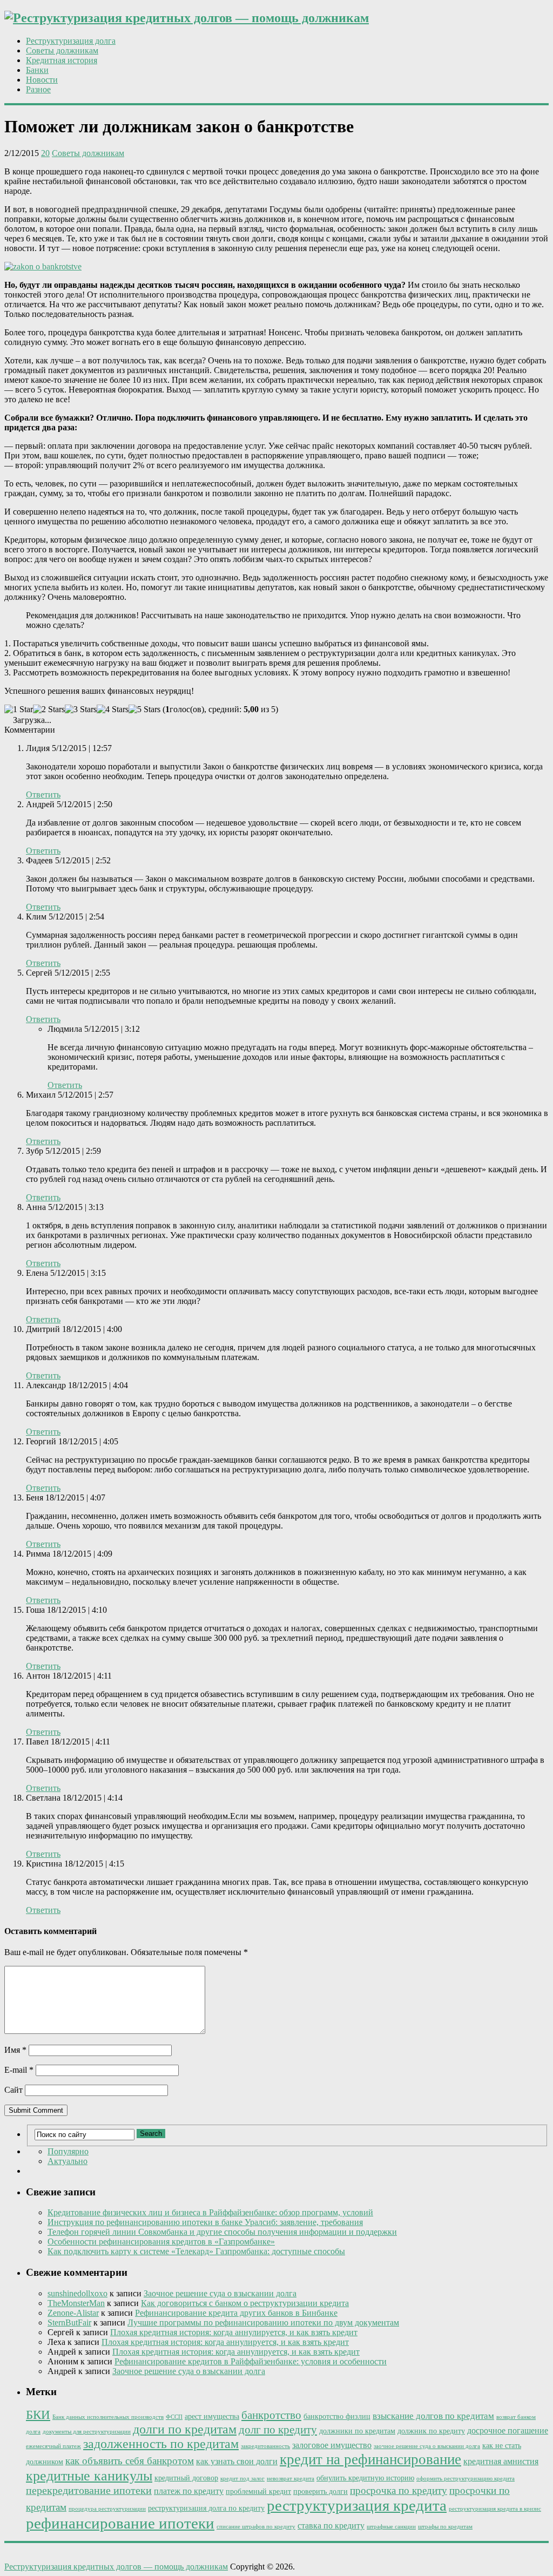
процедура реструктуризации (107, 2509)
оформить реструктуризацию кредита (466, 2479)
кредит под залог (242, 2479)
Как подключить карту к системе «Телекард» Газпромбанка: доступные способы (196, 2251)
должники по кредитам (357, 2431)
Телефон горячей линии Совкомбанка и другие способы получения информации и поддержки (222, 2232)
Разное (38, 89)
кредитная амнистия (501, 2461)
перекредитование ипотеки (89, 2490)
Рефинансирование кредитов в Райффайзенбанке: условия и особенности (251, 2361)
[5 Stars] (144, 709)
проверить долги (321, 2492)
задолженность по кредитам (161, 2444)
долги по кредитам (185, 2429)
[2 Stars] (49, 709)
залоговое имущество (332, 2445)
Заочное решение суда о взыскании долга (220, 2293)
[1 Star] (19, 709)
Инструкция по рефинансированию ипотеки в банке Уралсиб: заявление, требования (205, 2222)
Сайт (14, 2090)
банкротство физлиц (337, 2416)
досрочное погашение (508, 2430)
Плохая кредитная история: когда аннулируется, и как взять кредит (234, 2332)
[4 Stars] (113, 709)
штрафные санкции (391, 2527)
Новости (42, 80)
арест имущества (212, 2416)
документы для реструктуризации (87, 2432)
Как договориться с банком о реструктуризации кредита (245, 2303)
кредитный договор (186, 2478)
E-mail (19, 2070)
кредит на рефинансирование (370, 2459)
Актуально (68, 2161)
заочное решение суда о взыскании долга (427, 2446)
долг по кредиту (278, 2430)
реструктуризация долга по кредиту (206, 2508)
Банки (37, 70)
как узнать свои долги (237, 2461)
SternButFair (69, 2323)
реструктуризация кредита (357, 2505)
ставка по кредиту (331, 2526)
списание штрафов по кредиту (256, 2527)
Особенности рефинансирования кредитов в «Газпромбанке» (161, 2242)
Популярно (68, 2151)
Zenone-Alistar (73, 2313)
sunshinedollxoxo (77, 2293)
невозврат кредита (291, 2479)
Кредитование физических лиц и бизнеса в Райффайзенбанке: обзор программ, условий (210, 2212)
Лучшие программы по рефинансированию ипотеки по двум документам (263, 2323)
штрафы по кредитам (445, 2527)
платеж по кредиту (189, 2491)
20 (45, 153)
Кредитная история (62, 60)
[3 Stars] (81, 709)
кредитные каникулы (89, 2476)
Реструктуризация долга (71, 41)
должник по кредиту (431, 2431)
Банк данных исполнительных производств (108, 2417)
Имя (15, 2050)
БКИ (38, 2415)
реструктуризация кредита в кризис (495, 2509)
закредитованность (265, 2446)
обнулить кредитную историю (365, 2478)
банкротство (271, 2415)
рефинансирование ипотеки (120, 2523)
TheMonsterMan (76, 2303)
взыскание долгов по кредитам (433, 2416)
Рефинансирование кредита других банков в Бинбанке (236, 2313)
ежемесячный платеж (53, 2446)
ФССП (174, 2417)
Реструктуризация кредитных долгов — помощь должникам (116, 2567)
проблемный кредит (258, 2492)
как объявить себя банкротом (130, 2461)
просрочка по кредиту (399, 2490)
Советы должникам (62, 50)
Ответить (43, 795)
